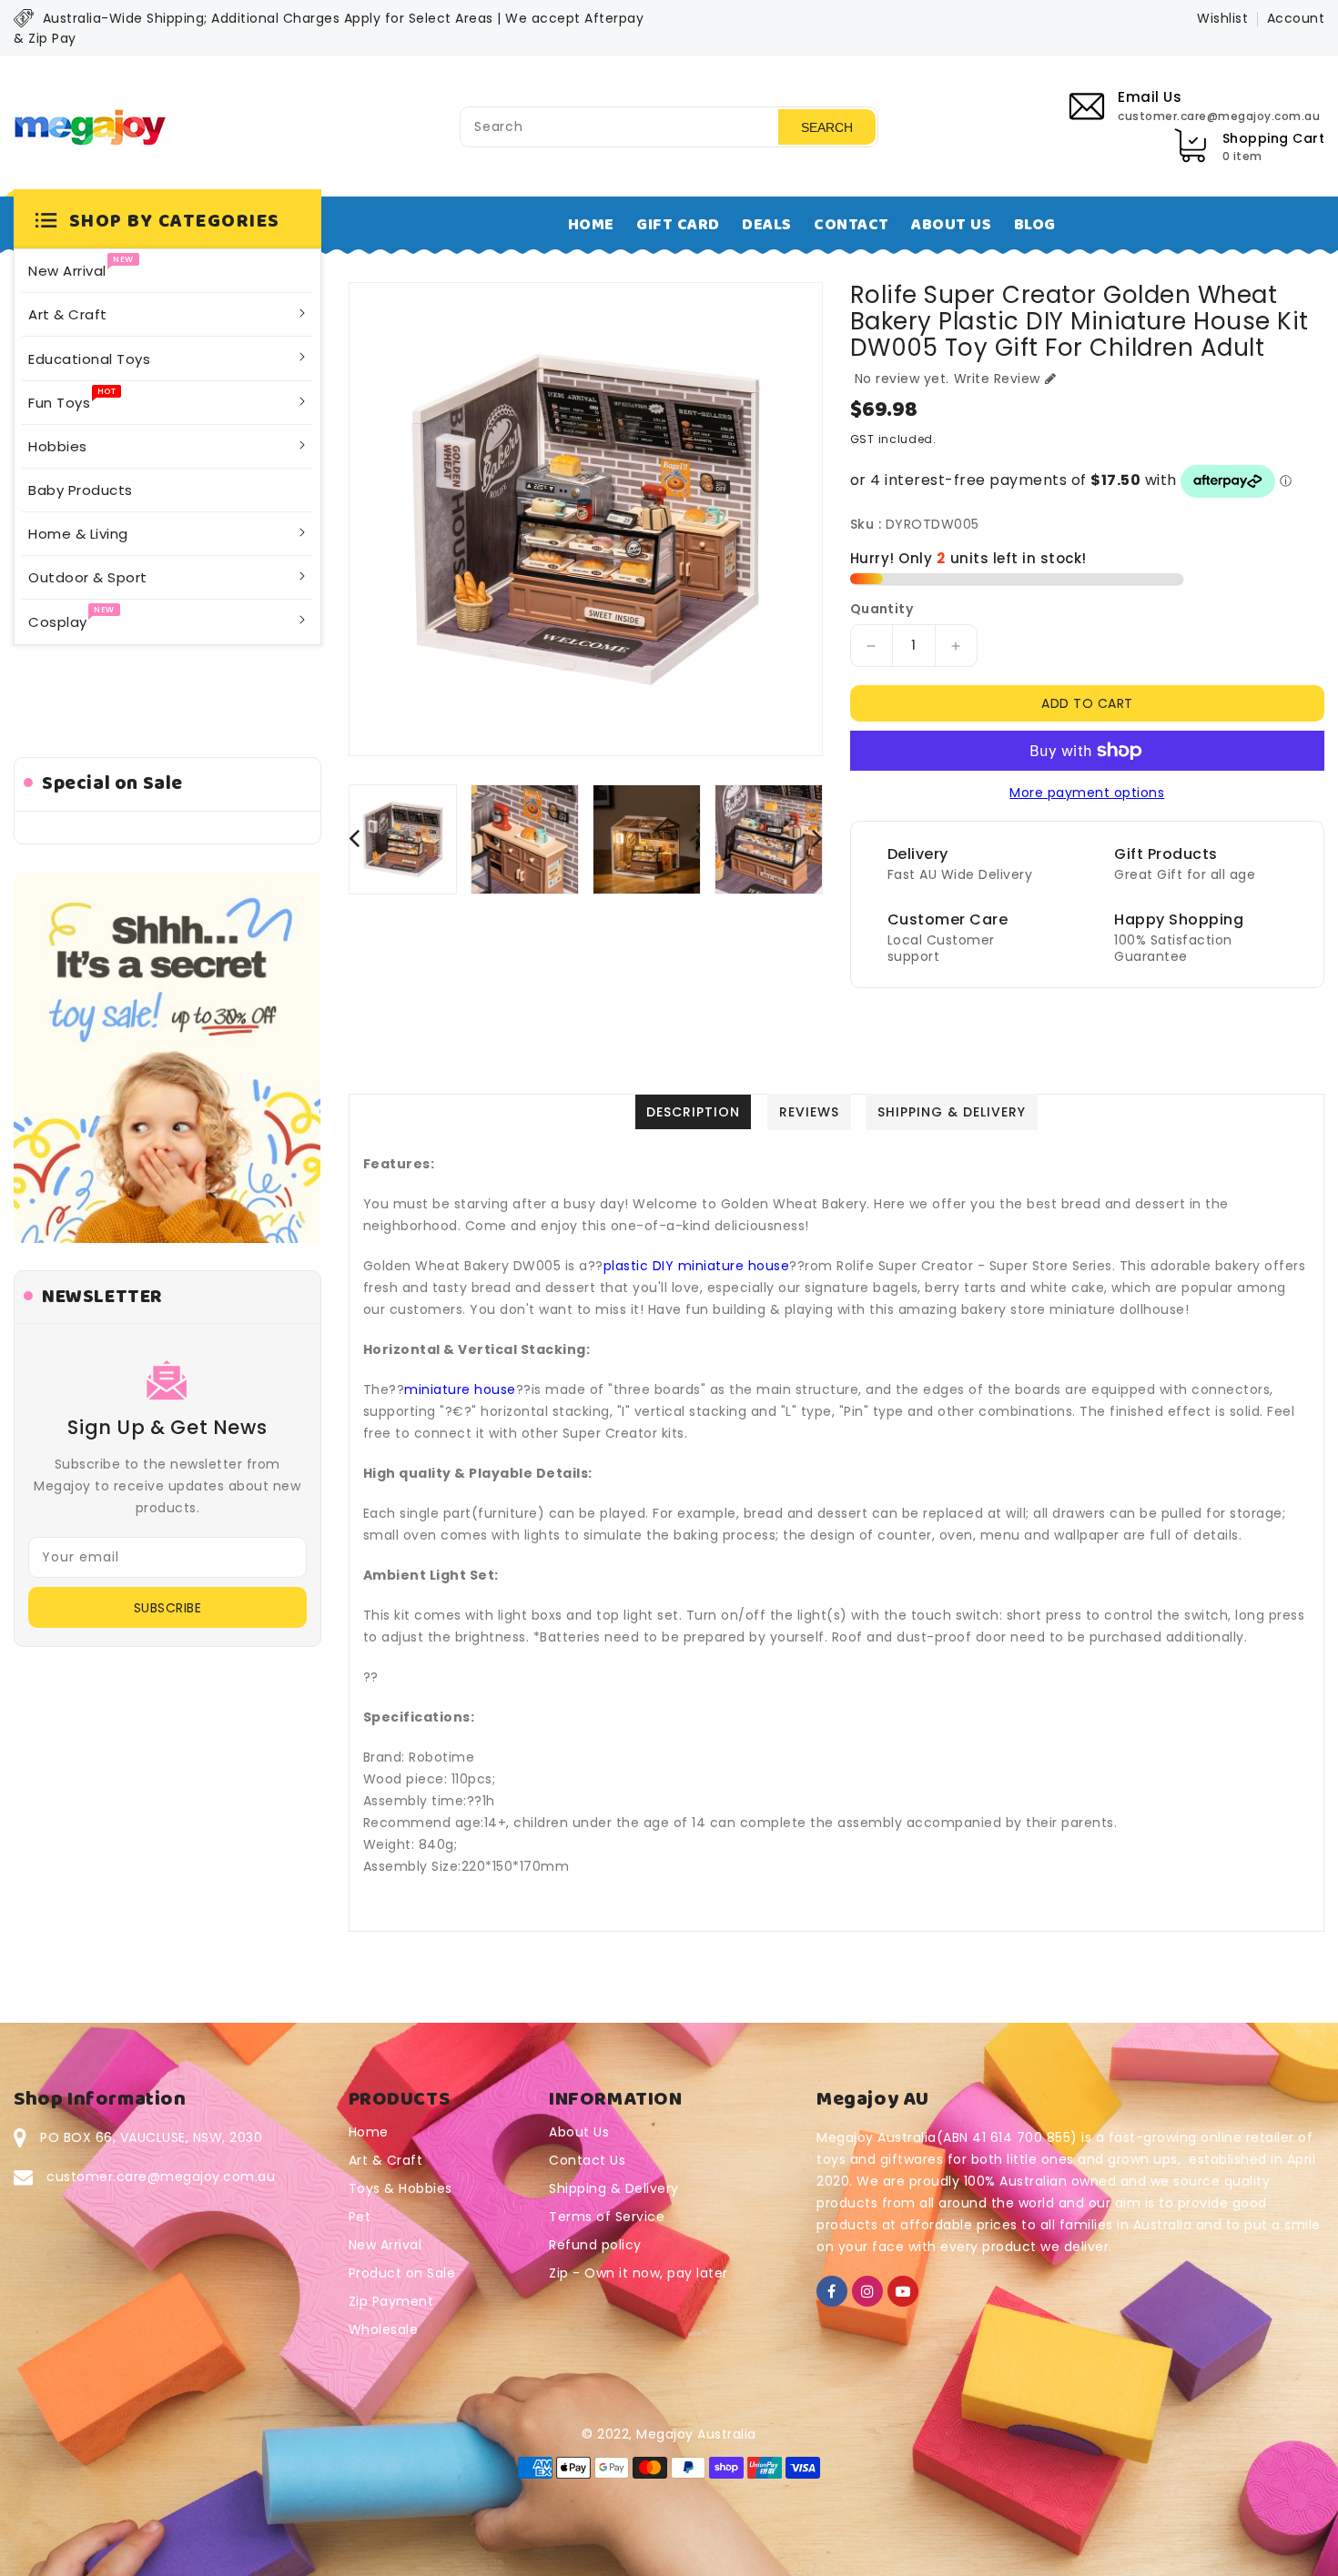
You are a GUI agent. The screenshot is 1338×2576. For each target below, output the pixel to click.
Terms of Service (607, 2217)
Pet (360, 2217)
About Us (579, 2132)
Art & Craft (386, 2160)
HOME (591, 225)
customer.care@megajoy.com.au (161, 2177)
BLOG (1035, 225)
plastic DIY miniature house (697, 1266)
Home (369, 2132)
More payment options (1087, 793)
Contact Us (587, 2160)
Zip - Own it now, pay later (639, 2273)
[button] (167, 222)
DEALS (767, 225)
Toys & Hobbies (400, 2188)
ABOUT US (951, 225)
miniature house (460, 1389)
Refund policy (595, 2245)
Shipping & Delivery (614, 2188)
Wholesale (384, 2329)
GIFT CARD (678, 225)
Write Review (997, 379)
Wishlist (1222, 18)
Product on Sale (402, 2273)
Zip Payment (391, 2301)
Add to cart (1087, 703)
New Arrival (385, 2245)
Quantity (882, 609)
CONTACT (851, 225)
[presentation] (354, 838)
